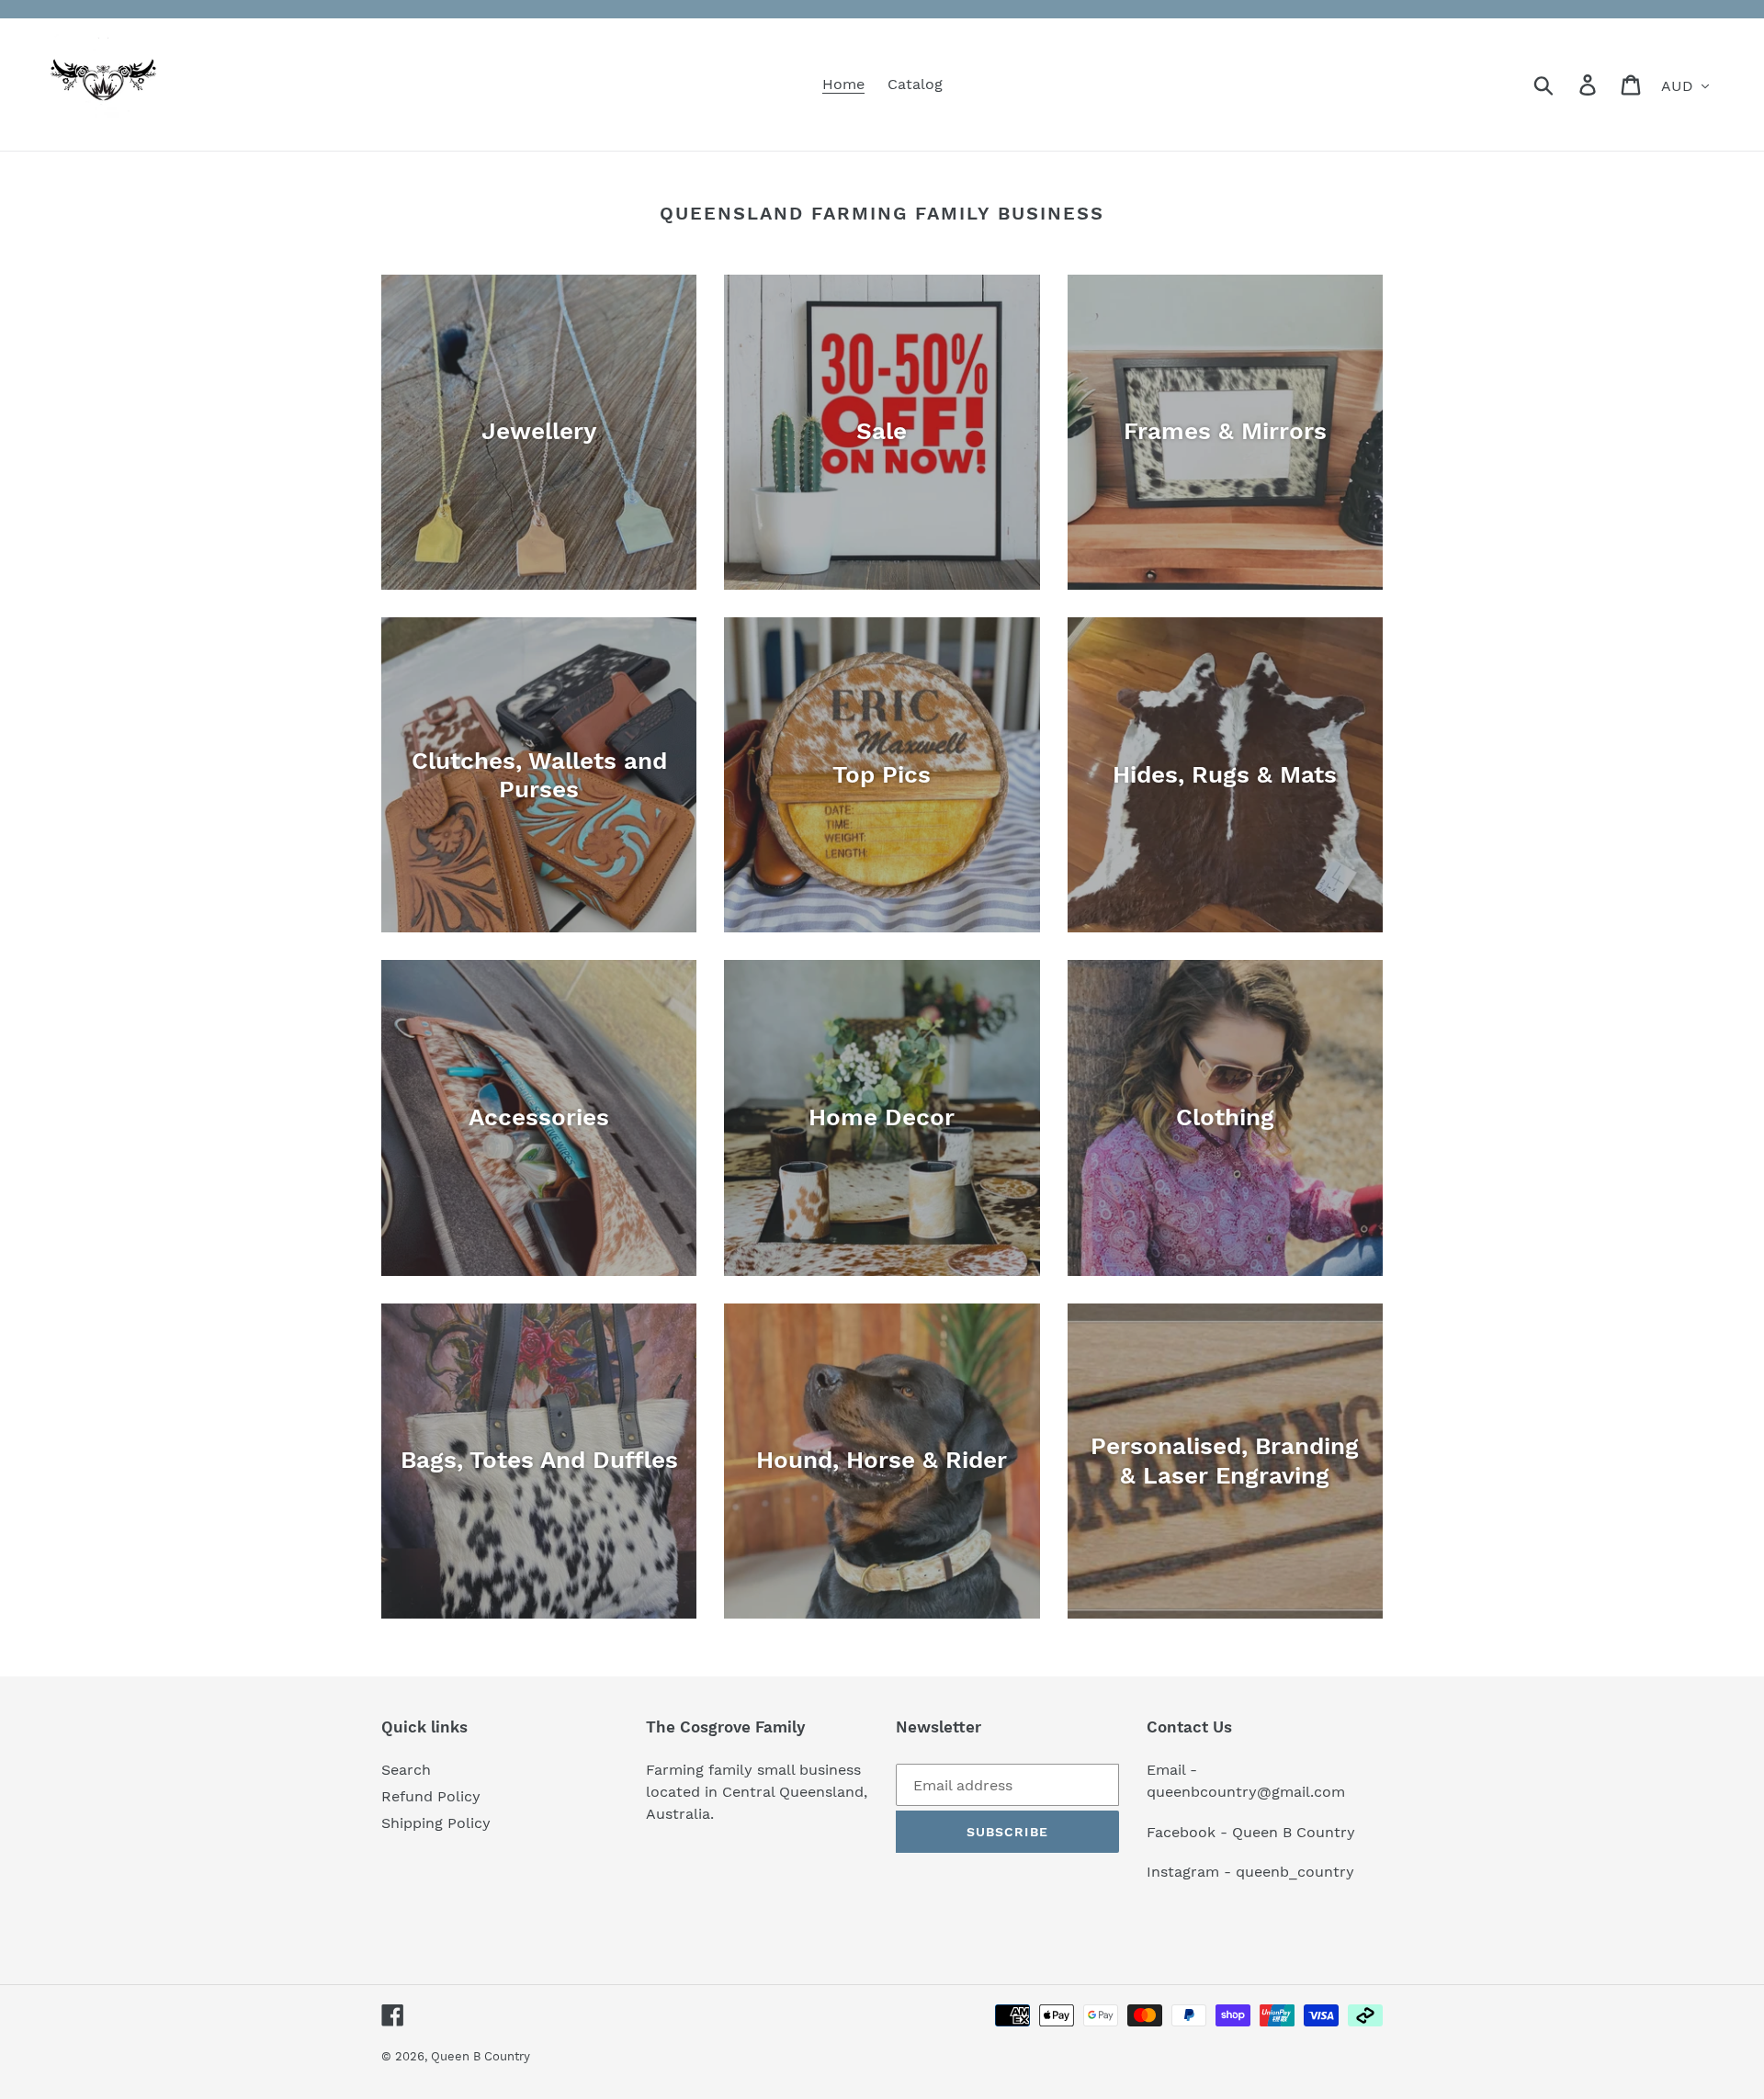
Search (406, 1770)
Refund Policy (431, 1796)
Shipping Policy (436, 1823)
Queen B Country (481, 2056)
